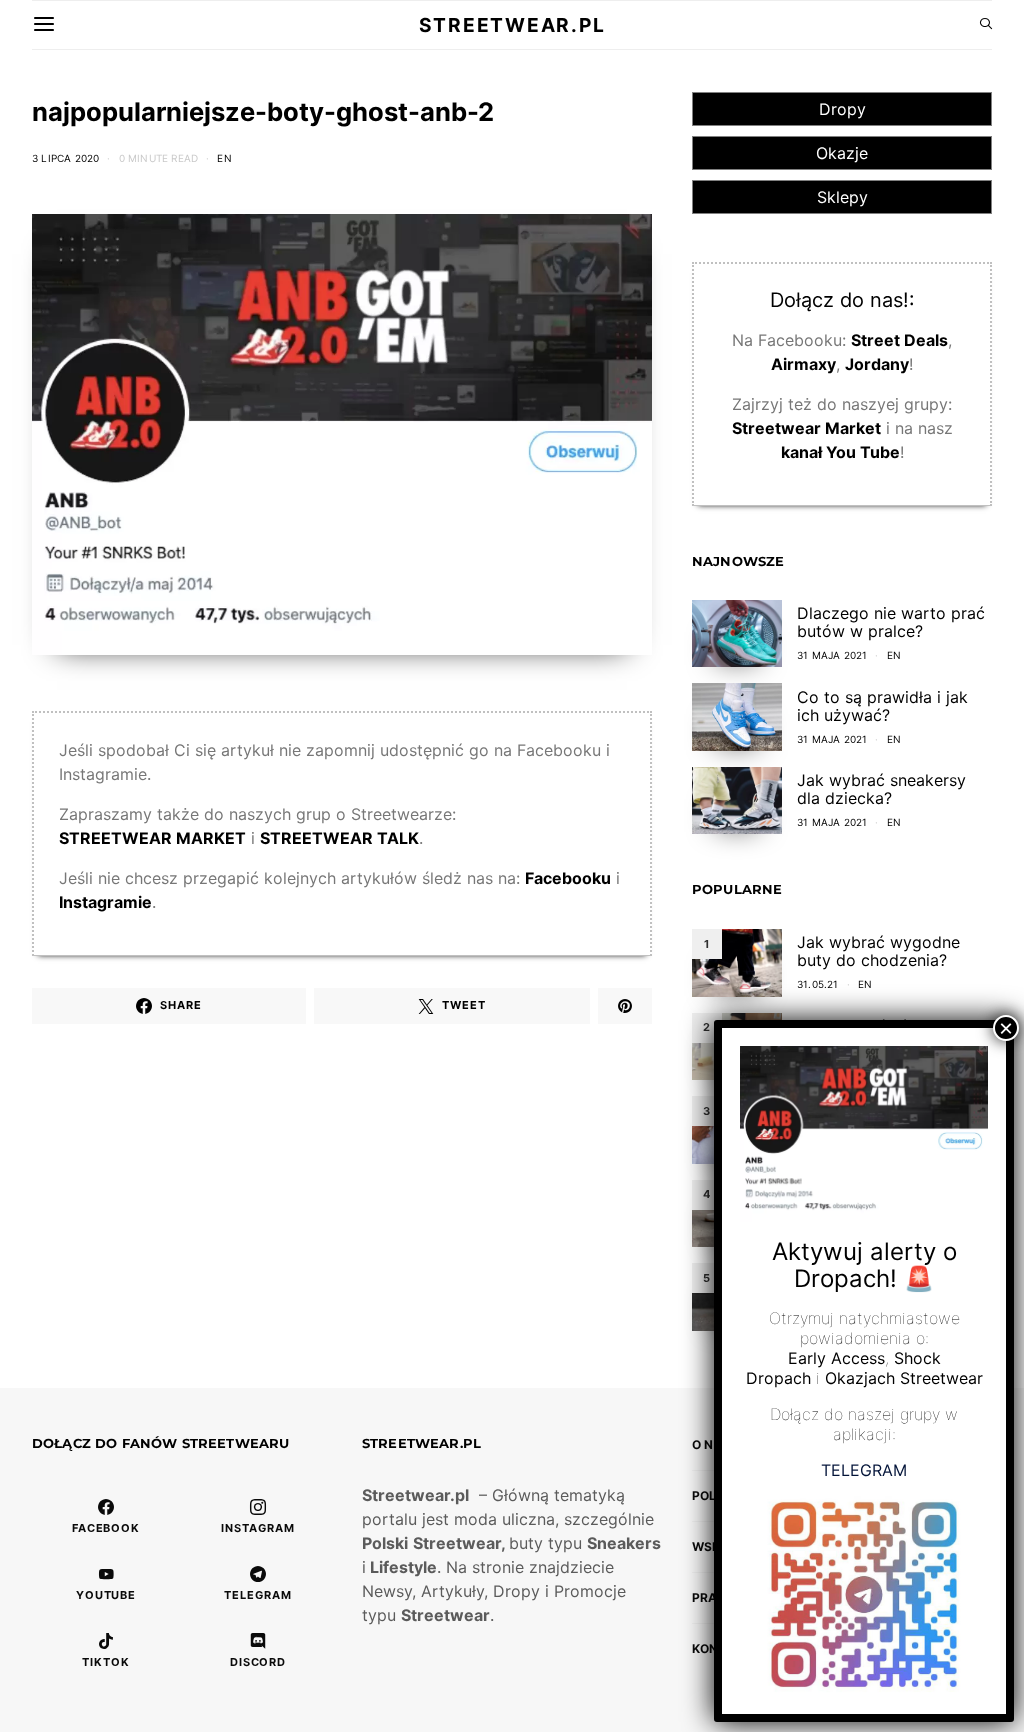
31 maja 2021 (832, 655)
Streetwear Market (806, 428)
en (224, 158)
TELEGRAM (864, 1470)
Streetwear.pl (512, 25)
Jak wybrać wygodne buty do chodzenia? (878, 951)
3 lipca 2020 (65, 158)
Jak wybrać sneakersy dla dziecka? (881, 789)
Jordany (877, 364)
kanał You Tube (840, 452)
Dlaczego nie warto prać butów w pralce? (891, 622)
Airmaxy (803, 364)
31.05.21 (818, 984)
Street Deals (899, 340)
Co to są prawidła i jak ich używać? (882, 706)
